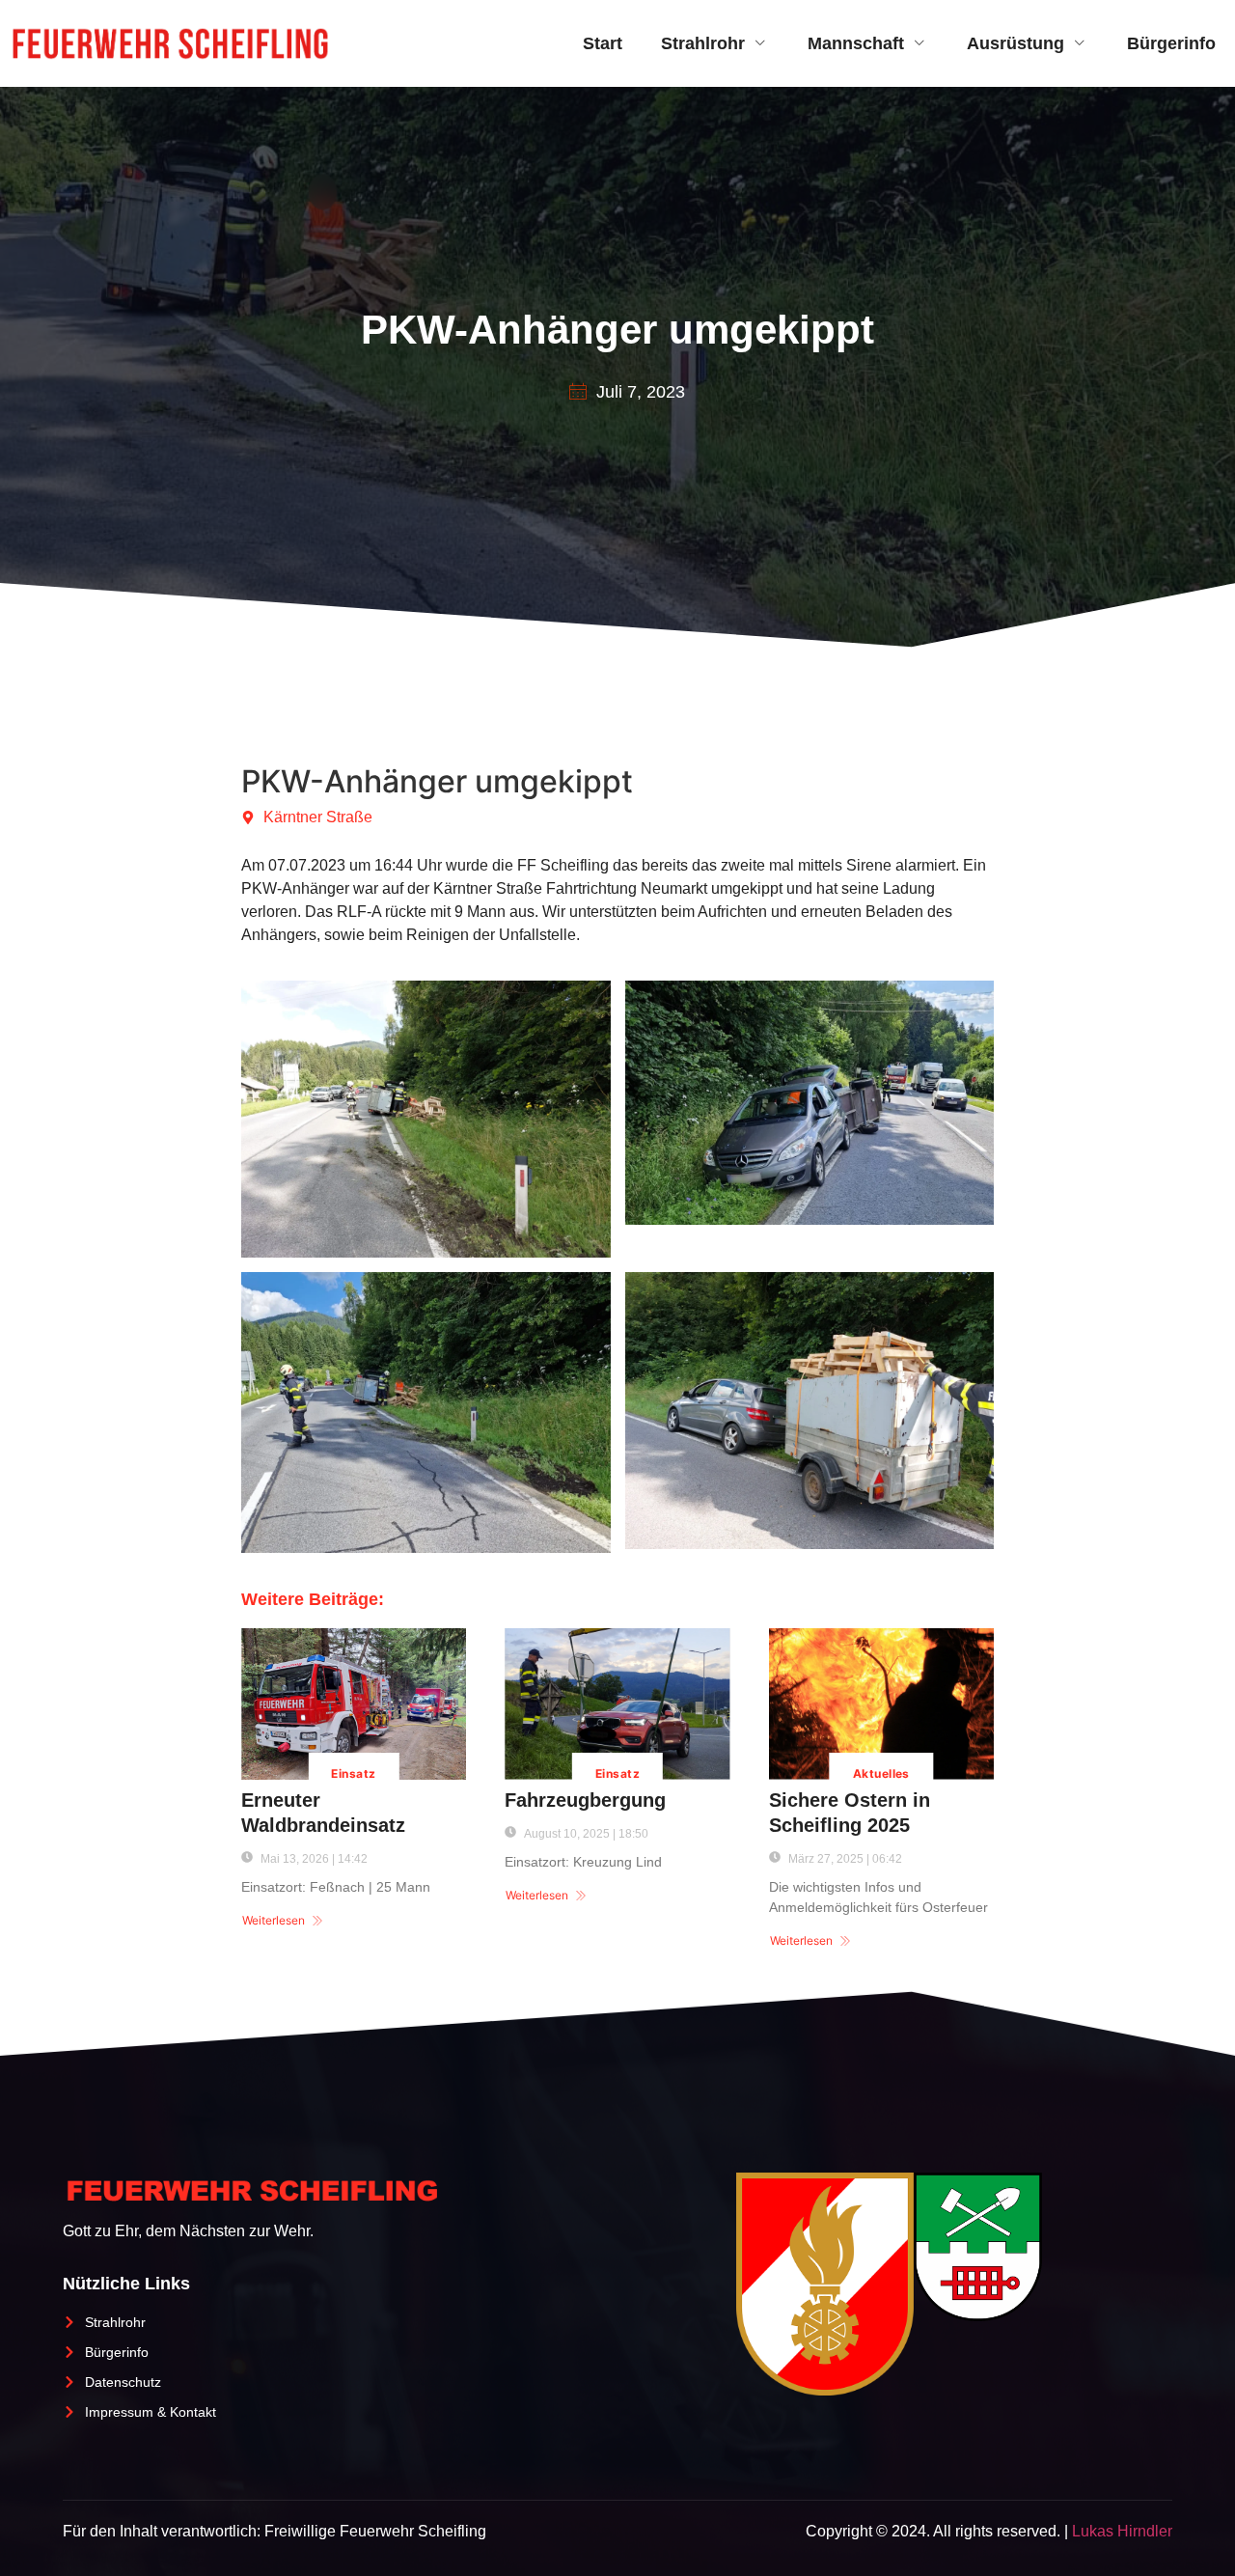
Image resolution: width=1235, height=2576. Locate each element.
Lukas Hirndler (1122, 2531)
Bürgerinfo (1171, 43)
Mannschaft (856, 43)
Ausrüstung (1015, 43)
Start (603, 43)
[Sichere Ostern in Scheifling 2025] (881, 1704)
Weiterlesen (274, 1920)
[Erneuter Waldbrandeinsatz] (354, 1704)
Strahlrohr (703, 43)
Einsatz (353, 1773)
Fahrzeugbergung (585, 1800)
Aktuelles (881, 1773)
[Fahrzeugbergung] (617, 1704)
